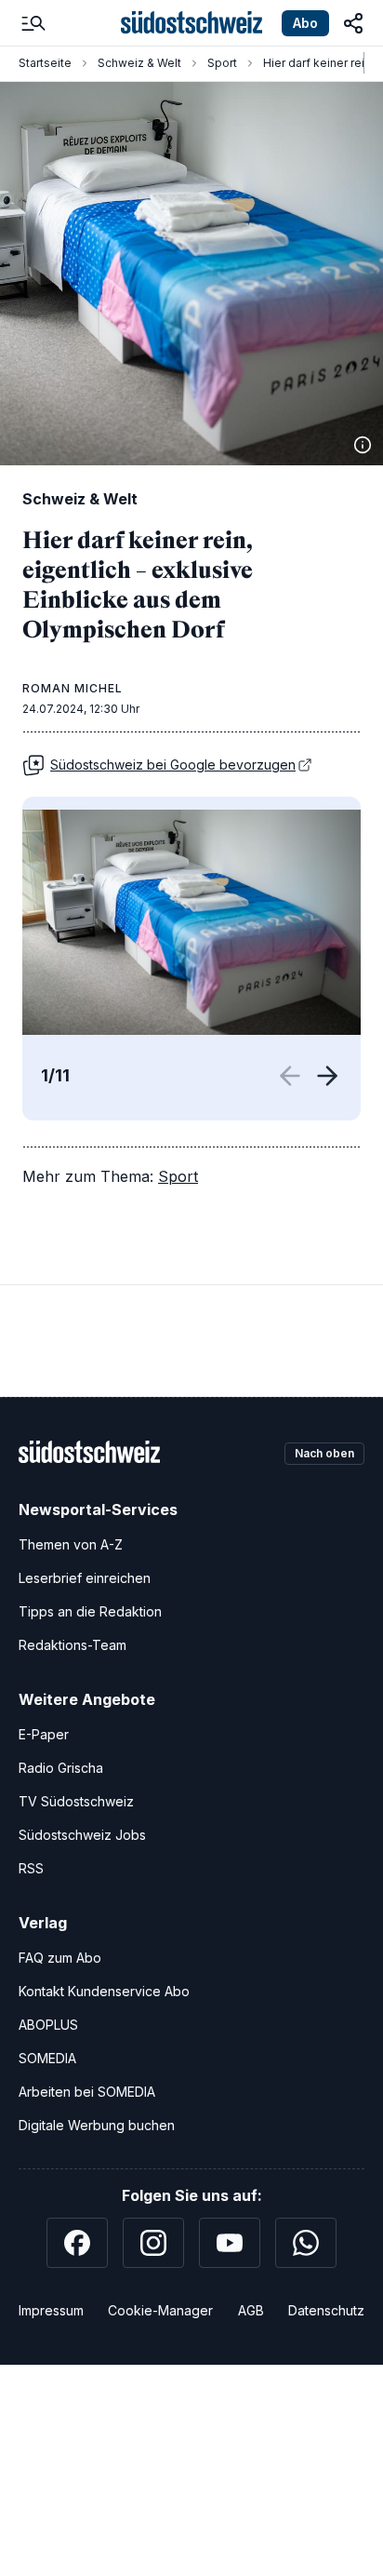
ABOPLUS (48, 2025)
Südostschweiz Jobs (82, 1835)
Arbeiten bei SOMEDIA (87, 2092)
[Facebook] (77, 2243)
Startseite (45, 63)
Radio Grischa (61, 1768)
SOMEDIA (47, 2058)
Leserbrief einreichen (85, 1578)
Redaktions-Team (73, 1645)
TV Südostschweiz (76, 1801)
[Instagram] (153, 2243)
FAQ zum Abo (60, 1958)
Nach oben (324, 1453)
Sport (222, 63)
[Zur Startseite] (191, 23)
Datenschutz (326, 2310)
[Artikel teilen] (353, 23)
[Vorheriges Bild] (294, 1076)
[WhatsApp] (306, 2243)
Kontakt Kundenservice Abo (104, 1991)
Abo (305, 23)
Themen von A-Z (71, 1544)
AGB (251, 2310)
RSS (31, 1868)
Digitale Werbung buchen (97, 2125)
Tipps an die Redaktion (90, 1611)
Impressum (51, 2310)
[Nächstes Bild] (327, 1076)
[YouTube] (230, 2243)
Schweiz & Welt (139, 63)
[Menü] (33, 23)
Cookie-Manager (160, 2310)
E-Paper (44, 1734)
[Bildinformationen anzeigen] (363, 445)
